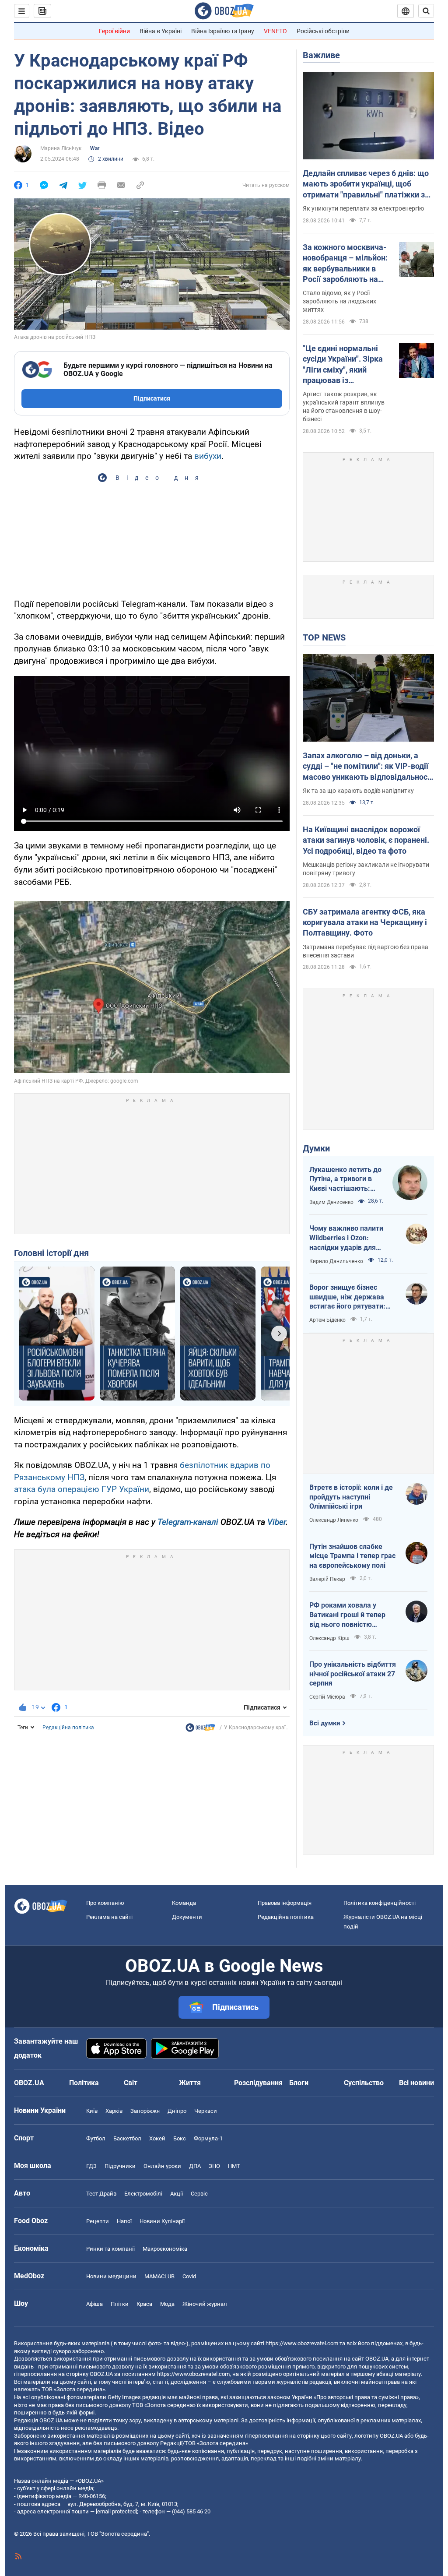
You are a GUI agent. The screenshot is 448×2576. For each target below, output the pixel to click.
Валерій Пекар (327, 1579)
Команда (184, 1903)
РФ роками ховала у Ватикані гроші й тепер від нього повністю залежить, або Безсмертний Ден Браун (349, 1615)
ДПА (195, 2166)
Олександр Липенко (334, 1520)
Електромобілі (143, 2194)
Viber (276, 1522)
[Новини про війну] (200, 1730)
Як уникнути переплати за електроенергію (363, 208)
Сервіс (199, 2194)
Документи (187, 1917)
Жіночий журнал (205, 2304)
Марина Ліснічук (61, 148)
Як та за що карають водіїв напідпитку (358, 791)
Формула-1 (208, 2138)
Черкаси (206, 2111)
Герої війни (114, 31)
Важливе (321, 55)
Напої (124, 2221)
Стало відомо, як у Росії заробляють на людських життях (339, 301)
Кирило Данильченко (336, 1261)
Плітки (120, 2304)
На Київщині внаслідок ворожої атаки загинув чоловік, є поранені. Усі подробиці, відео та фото (366, 840)
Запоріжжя (145, 2111)
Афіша (94, 2304)
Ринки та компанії (110, 2249)
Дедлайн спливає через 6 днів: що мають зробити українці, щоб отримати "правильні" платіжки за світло (366, 184)
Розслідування (258, 2083)
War (95, 148)
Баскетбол (127, 2138)
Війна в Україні (161, 31)
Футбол (96, 2138)
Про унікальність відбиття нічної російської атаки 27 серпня (353, 1674)
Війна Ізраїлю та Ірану (223, 31)
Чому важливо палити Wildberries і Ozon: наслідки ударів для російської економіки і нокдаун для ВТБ (346, 1238)
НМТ (234, 2166)
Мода (167, 2304)
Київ (92, 2111)
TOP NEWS (324, 637)
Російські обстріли (323, 31)
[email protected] (116, 2511)
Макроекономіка (165, 2249)
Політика (84, 2083)
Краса (144, 2304)
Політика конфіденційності (380, 1903)
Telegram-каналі (188, 1522)
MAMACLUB (159, 2276)
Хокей (157, 2138)
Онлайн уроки (162, 2166)
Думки (316, 1148)
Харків (114, 2111)
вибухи (208, 456)
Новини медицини (111, 2276)
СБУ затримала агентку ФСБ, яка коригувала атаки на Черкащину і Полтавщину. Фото (365, 922)
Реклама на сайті (109, 1917)
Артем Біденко (327, 1320)
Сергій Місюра (327, 1697)
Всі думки (325, 1723)
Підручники (120, 2166)
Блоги (299, 2083)
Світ (131, 2083)
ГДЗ (91, 2166)
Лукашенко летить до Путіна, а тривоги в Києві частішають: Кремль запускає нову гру (346, 1179)
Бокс (180, 2138)
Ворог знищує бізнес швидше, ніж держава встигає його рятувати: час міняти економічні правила (347, 1297)
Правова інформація (285, 1903)
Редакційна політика (68, 1728)
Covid (189, 2276)
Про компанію (105, 1903)
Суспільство (364, 2083)
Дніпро (177, 2111)
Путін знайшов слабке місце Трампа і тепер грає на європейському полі (352, 1556)
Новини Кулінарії (162, 2221)
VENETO (275, 31)
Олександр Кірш (329, 1638)
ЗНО (214, 2166)
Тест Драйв (101, 2194)
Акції (177, 2194)
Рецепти (98, 2221)
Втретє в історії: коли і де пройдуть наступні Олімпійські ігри (351, 1497)
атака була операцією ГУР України (82, 1489)
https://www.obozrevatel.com (302, 2343)
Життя (190, 2083)
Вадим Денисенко (331, 1202)
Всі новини (416, 2083)
